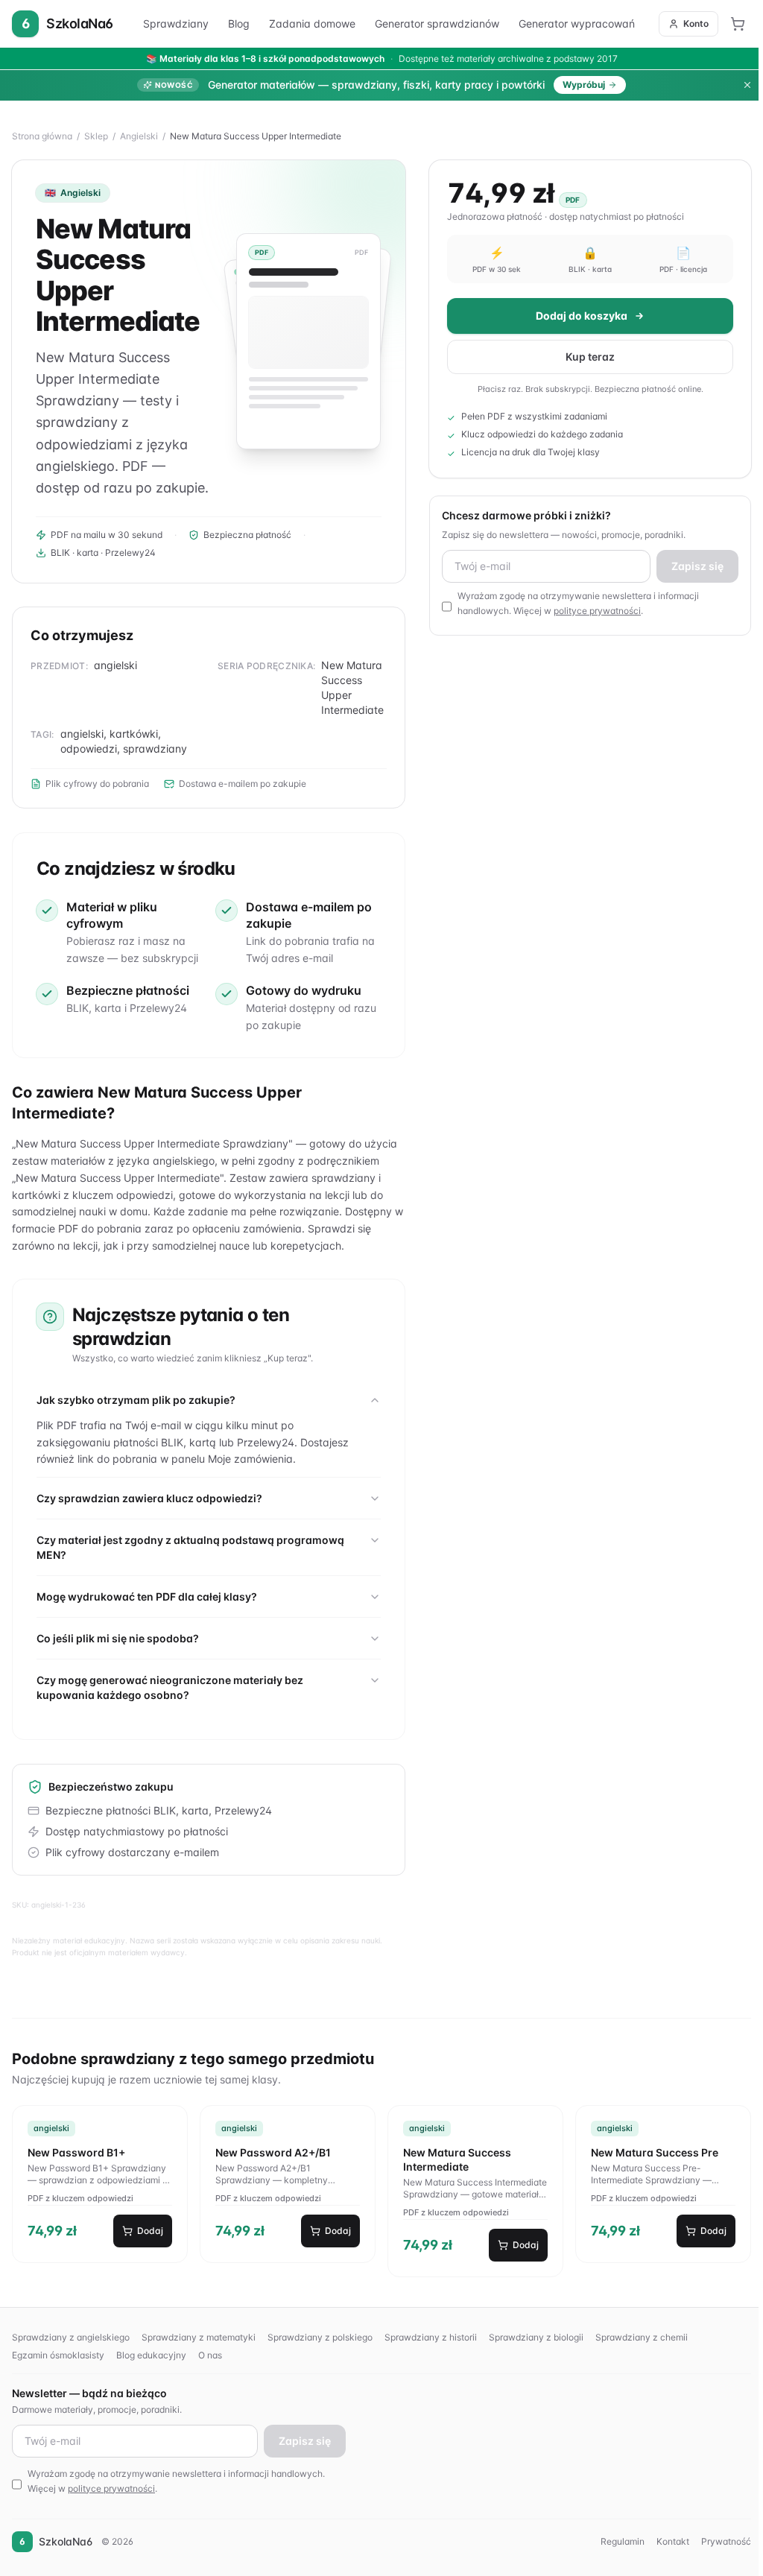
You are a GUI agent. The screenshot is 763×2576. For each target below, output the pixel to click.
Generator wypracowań (577, 23)
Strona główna (42, 136)
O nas (210, 2355)
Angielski (139, 136)
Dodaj (149, 2231)
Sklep (96, 136)
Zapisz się (693, 566)
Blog (239, 23)
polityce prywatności (595, 611)
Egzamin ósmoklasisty (58, 2355)
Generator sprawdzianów (437, 23)
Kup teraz (586, 357)
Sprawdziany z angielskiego (71, 2337)
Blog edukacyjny (151, 2355)
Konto (696, 23)
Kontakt (668, 2541)
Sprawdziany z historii (431, 2337)
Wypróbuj (584, 85)
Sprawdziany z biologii (536, 2337)
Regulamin (618, 2541)
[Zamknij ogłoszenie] (747, 85)
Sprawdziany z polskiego (320, 2337)
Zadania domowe (312, 23)
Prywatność (722, 2541)
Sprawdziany (176, 23)
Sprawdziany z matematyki (199, 2337)
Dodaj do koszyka (578, 316)
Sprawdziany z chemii (642, 2337)
